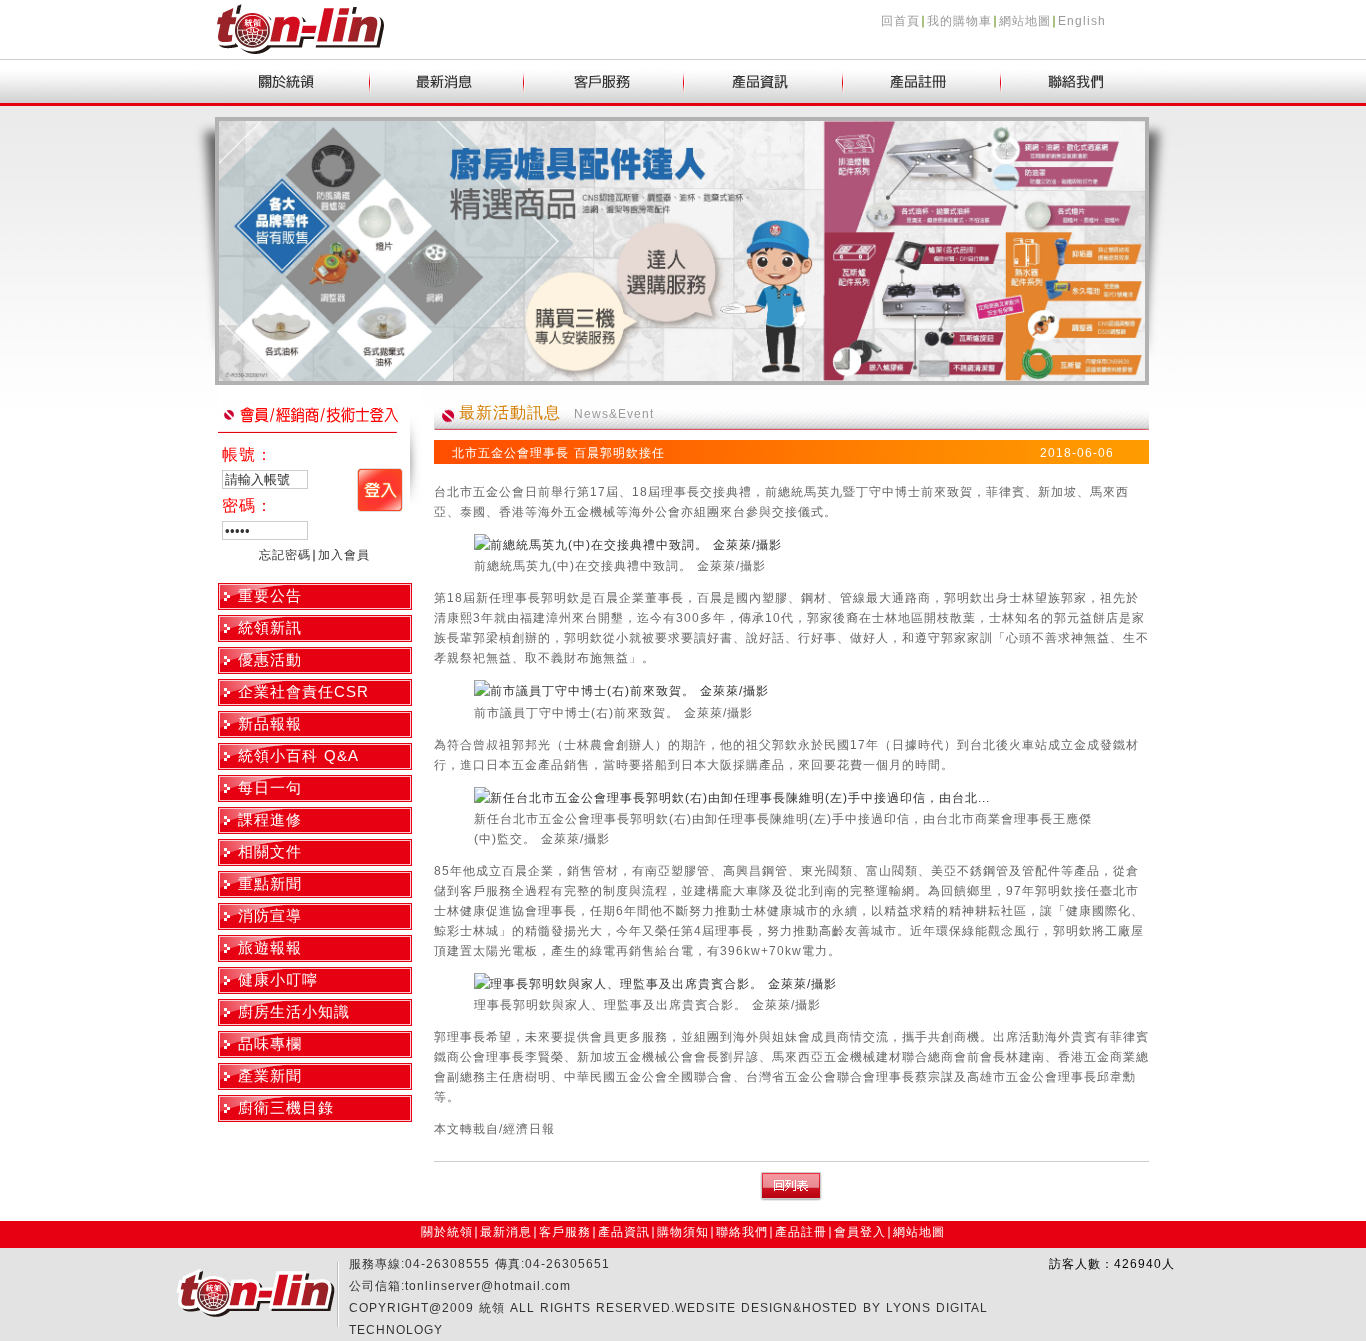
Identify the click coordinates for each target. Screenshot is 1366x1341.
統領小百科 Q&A (298, 755)
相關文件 (270, 851)
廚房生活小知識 (294, 1011)
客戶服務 (565, 1232)
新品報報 (270, 723)
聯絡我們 (742, 1232)
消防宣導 (270, 915)
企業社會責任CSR (303, 691)
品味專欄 (270, 1043)
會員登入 (860, 1232)
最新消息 (506, 1232)
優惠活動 (270, 659)
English (1082, 21)
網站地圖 (1025, 21)
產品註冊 (801, 1232)
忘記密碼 (285, 555)
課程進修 (270, 819)
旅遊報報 (270, 947)
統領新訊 (270, 627)
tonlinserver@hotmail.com (488, 1286)
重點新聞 (270, 883)
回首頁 (900, 21)
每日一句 (270, 787)
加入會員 (344, 555)
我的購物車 (959, 21)
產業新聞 (270, 1075)
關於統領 (447, 1232)
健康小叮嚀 (278, 979)
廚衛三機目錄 (286, 1107)
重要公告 (270, 595)
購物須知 (683, 1232)
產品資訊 (624, 1232)
